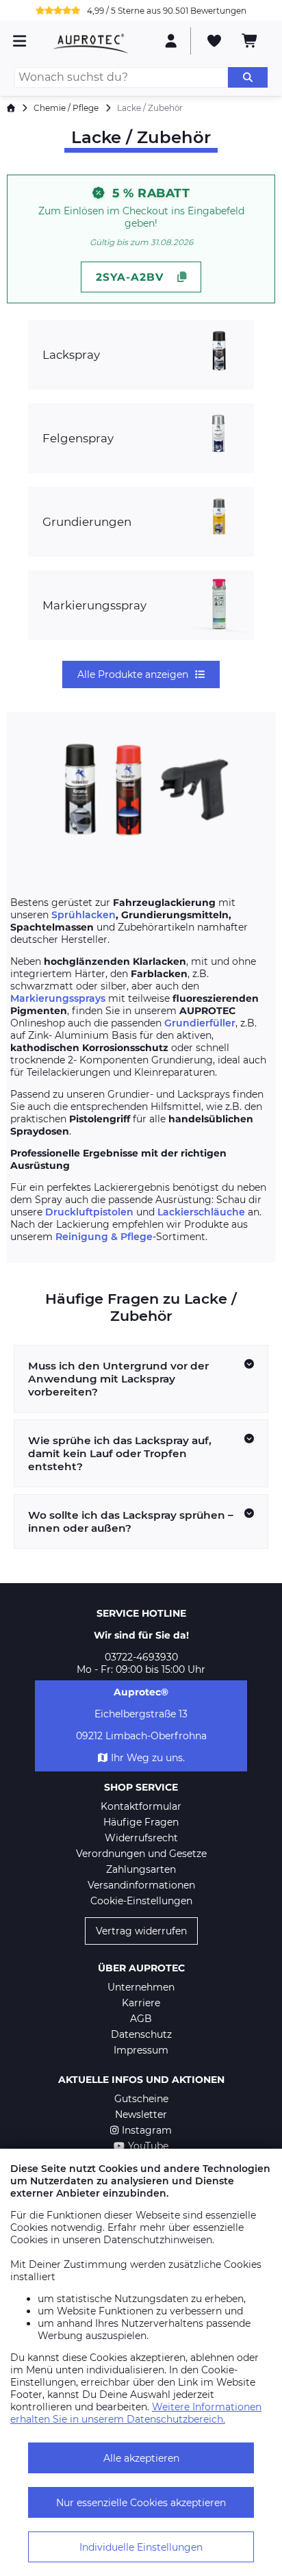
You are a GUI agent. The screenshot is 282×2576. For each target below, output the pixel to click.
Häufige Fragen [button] (141, 1822)
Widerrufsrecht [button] (141, 1838)
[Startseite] (11, 108)
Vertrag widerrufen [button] (141, 1931)
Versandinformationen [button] (141, 1885)
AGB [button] (141, 2019)
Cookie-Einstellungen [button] (141, 1901)
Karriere (141, 2003)
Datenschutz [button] (141, 2034)
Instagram (147, 2130)
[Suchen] (248, 77)
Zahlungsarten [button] (141, 1869)
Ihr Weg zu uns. (148, 1758)
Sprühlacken (84, 915)
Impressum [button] (141, 2050)
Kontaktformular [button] (141, 1806)
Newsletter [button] (141, 2114)
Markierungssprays (58, 998)
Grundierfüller (200, 1023)
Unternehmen (141, 1987)
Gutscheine (141, 2099)
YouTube (148, 2146)
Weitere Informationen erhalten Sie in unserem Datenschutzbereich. (136, 2413)
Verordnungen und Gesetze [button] (141, 1854)
